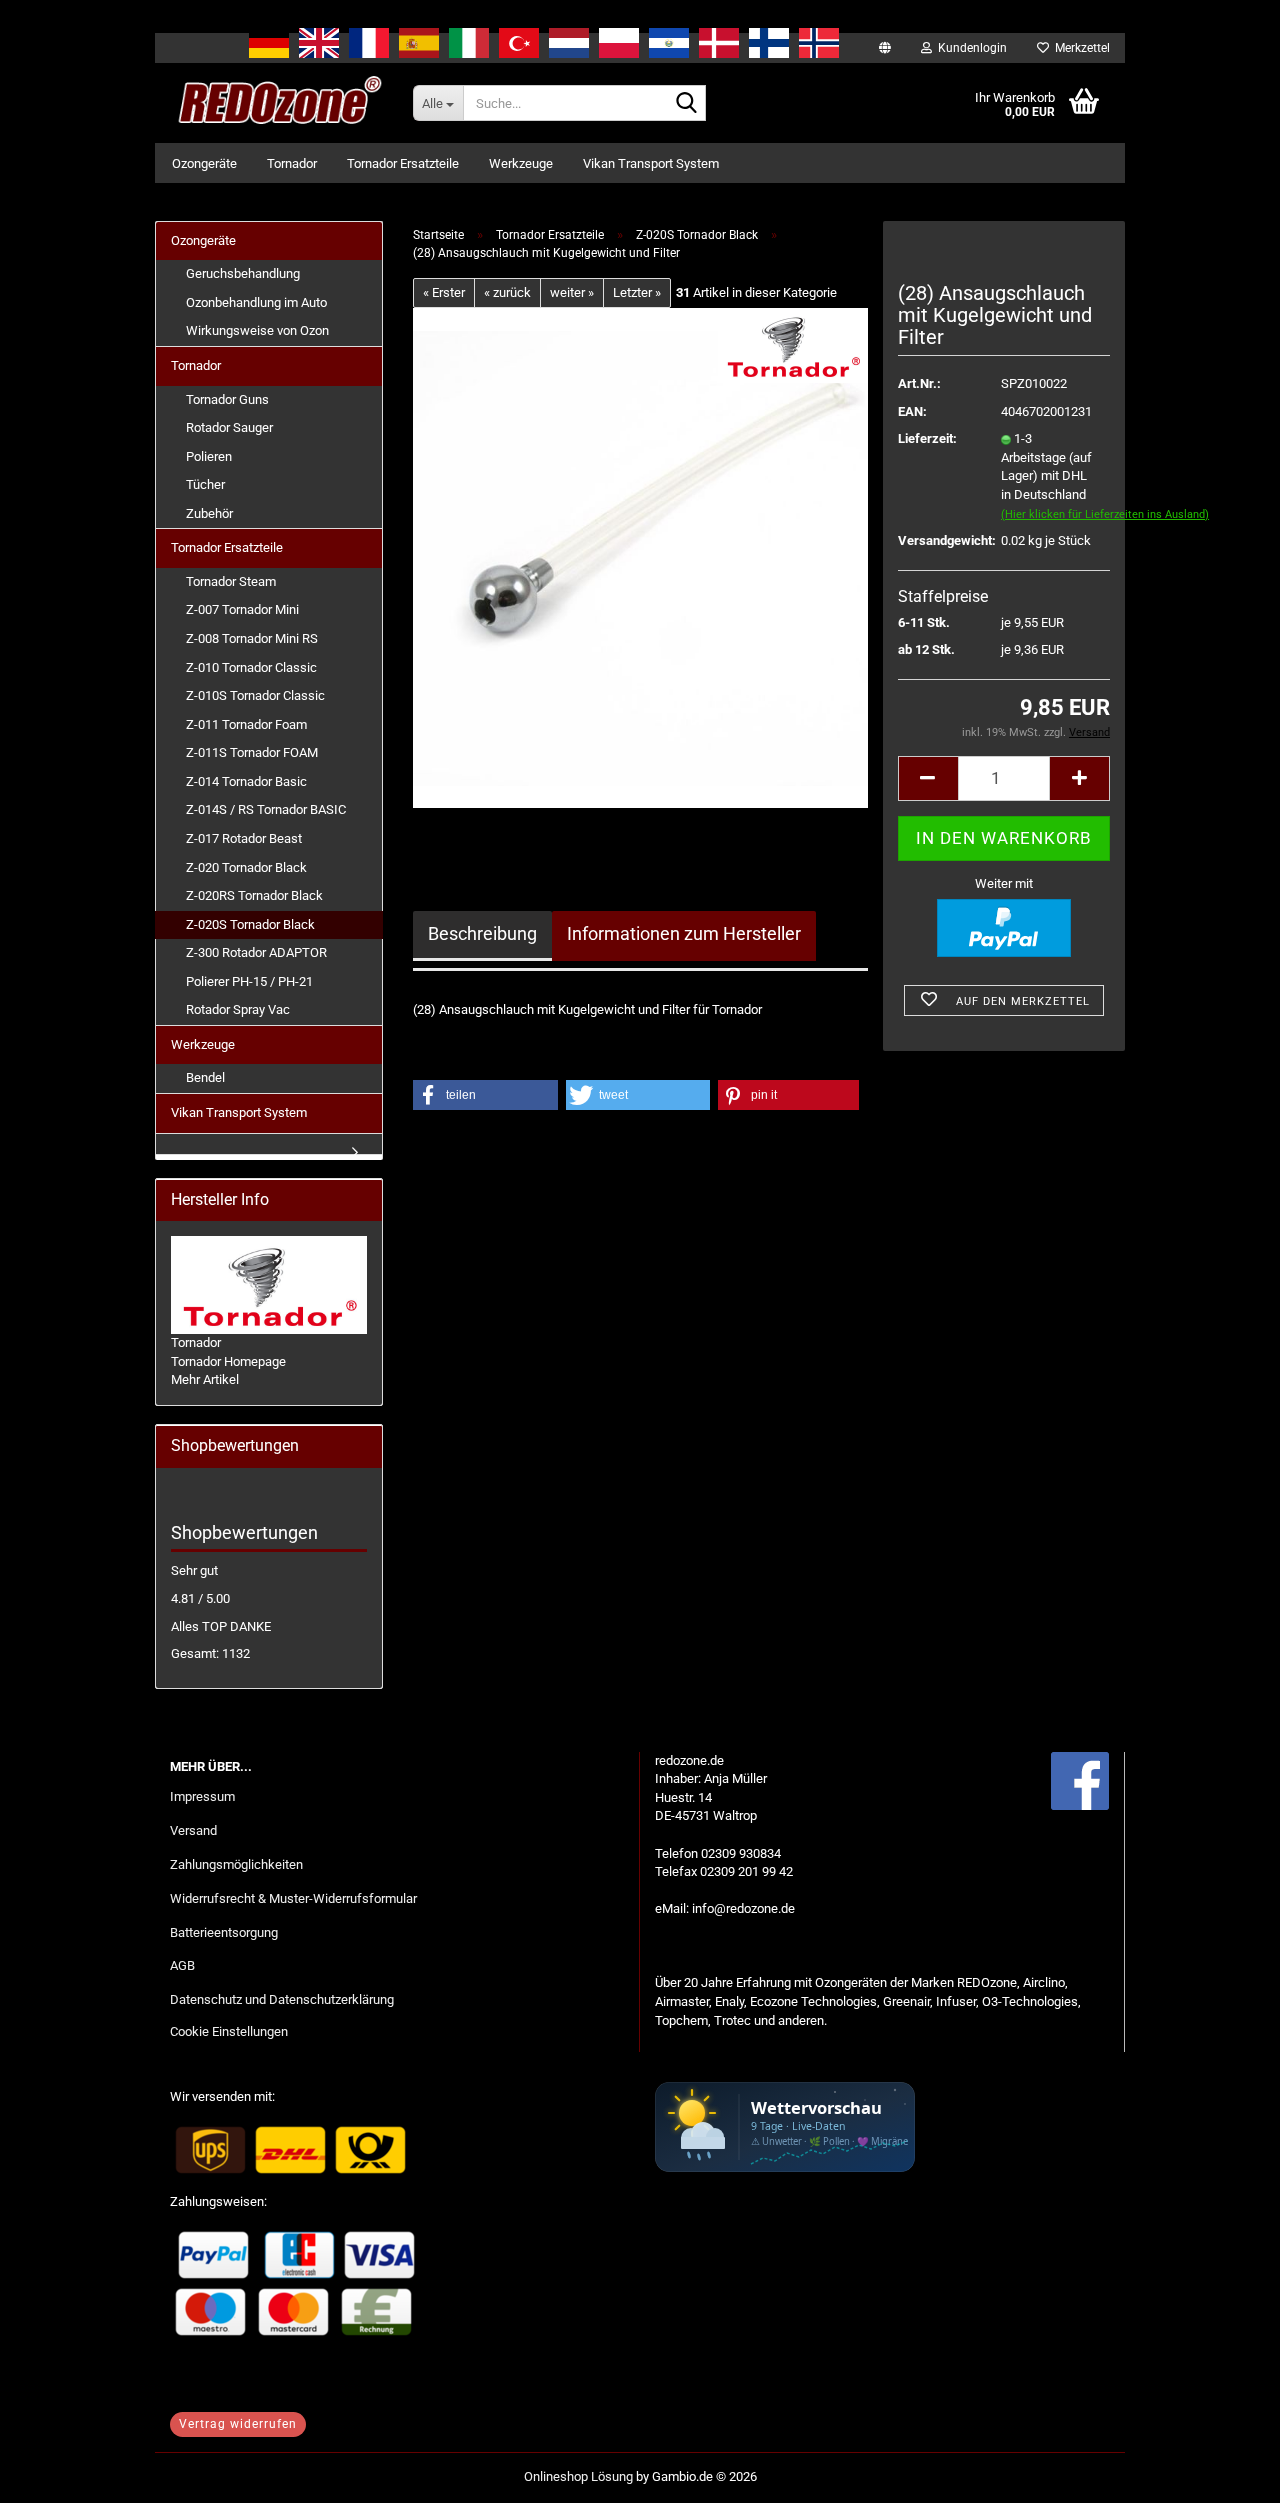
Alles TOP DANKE (221, 1626)
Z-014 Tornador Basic (246, 781)
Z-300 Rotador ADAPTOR (256, 952)
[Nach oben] (1225, 2473)
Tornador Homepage (228, 1361)
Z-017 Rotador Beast (244, 838)
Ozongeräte (204, 163)
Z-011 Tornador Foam (246, 724)
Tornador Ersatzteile (403, 163)
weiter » (572, 292)
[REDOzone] (276, 103)
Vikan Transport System (651, 163)
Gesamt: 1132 (210, 1653)
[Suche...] (687, 104)
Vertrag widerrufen (238, 2424)
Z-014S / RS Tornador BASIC (266, 809)
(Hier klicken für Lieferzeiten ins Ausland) (1105, 514)
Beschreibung (482, 933)
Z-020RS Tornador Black (254, 895)
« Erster (444, 292)
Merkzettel (1079, 48)
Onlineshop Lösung (578, 2476)
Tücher (205, 484)
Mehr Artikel (205, 1379)
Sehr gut (194, 1570)
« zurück (507, 292)
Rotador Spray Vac (238, 1009)
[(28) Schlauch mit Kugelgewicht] (640, 557)
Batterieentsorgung (224, 1932)
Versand (193, 1830)
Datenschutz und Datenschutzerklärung (282, 1999)
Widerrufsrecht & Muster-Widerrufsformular (293, 1898)
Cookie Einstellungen (229, 2031)
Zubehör (209, 513)
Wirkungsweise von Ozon (257, 330)
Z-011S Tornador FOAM (252, 752)
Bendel (205, 1077)
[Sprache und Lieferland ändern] (885, 48)
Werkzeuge (521, 163)
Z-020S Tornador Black (250, 924)
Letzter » (637, 292)
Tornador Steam (231, 581)
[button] (928, 778)
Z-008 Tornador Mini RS (252, 638)
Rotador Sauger (229, 427)
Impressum (202, 1796)
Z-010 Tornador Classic (251, 667)
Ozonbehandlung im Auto (256, 302)
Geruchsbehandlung (243, 273)
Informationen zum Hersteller (684, 933)
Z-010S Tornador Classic (255, 695)
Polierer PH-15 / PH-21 (249, 981)
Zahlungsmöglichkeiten (236, 1864)
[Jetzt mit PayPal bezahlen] (1004, 928)
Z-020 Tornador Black (246, 867)
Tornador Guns (227, 399)
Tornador (292, 163)
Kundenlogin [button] (969, 48)
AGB (182, 1965)
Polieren (209, 456)
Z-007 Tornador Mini (242, 609)
